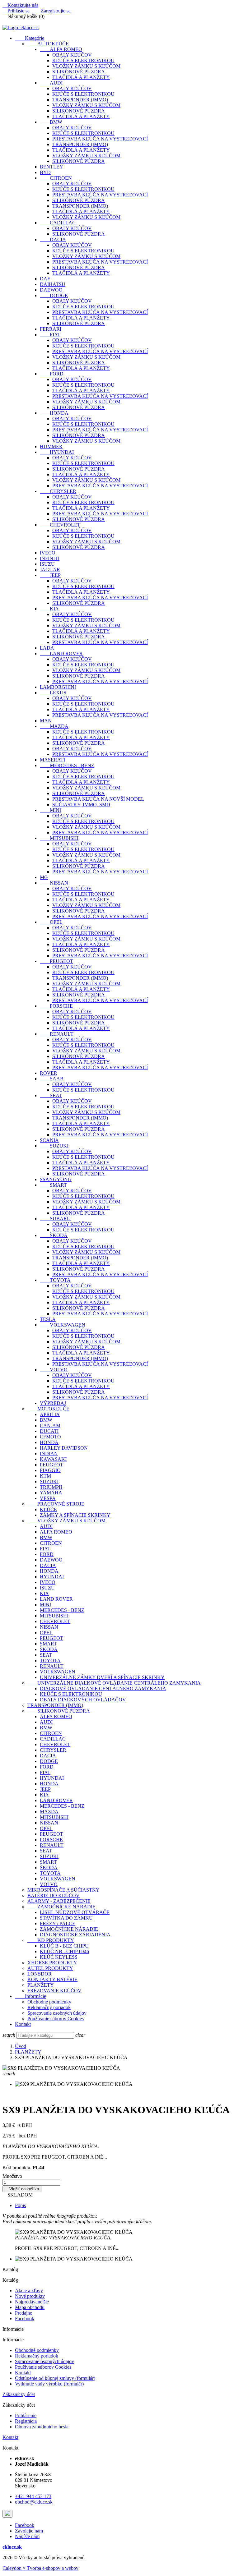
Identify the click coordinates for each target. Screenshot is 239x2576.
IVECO (48, 553)
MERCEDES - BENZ (67, 765)
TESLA (48, 1319)
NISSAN (54, 883)
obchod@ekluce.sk (34, 2502)
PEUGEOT (56, 961)
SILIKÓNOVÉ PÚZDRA (79, 72)
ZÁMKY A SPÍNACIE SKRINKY (75, 1515)
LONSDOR (40, 1974)
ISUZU (47, 564)
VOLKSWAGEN (63, 1325)
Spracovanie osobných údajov (57, 2013)
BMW (51, 122)
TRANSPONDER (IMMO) (80, 100)
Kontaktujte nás (20, 5)
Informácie (30, 1996)
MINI (50, 810)
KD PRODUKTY (51, 1940)
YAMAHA (51, 1493)
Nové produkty (30, 2296)
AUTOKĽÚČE (48, 44)
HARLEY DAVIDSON (64, 1448)
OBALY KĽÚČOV (72, 55)
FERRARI (51, 329)
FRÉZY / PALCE (58, 1923)
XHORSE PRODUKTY (52, 1963)
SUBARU (55, 1219)
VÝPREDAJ (53, 1403)
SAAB (52, 1079)
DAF (45, 279)
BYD (45, 172)
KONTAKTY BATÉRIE (52, 1979)
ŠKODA (54, 1235)
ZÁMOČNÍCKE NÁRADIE (61, 1907)
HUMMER (51, 446)
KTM (45, 1476)
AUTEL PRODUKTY (50, 1968)
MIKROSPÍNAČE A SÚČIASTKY (63, 1890)
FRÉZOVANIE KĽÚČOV (54, 1991)
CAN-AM (50, 1426)
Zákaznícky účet (19, 2394)
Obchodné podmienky (49, 2002)
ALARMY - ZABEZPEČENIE (59, 1901)
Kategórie (30, 38)
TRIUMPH (51, 1487)
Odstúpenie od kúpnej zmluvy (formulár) (55, 2378)
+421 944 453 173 (33, 2496)
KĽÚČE (48, 1509)
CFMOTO (50, 1437)
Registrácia (26, 2421)
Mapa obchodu (30, 2307)
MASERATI (52, 760)
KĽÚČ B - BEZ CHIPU (64, 1946)
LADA (47, 648)
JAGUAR (50, 570)
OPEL (51, 922)
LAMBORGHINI (58, 687)
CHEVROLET (60, 525)
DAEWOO (51, 290)
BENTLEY (52, 167)
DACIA (53, 239)
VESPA (48, 1498)
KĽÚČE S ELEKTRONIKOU (83, 60)
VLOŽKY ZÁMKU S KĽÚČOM (86, 66)
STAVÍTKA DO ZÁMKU (66, 1918)
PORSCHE (56, 1006)
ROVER (49, 1073)
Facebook (25, 2318)
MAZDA (54, 726)
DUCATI (49, 1431)
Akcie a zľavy (29, 2291)
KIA (49, 609)
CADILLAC (58, 223)
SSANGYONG (56, 1179)
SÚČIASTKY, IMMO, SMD (81, 805)
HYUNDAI (57, 452)
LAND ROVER (61, 653)
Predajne (23, 2313)
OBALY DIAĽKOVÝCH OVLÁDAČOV (83, 1700)
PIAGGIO (50, 1470)
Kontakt (23, 2024)
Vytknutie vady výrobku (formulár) (49, 2384)
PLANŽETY (41, 1985)
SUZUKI (54, 1146)
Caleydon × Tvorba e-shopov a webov (40, 2568)
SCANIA (49, 1140)
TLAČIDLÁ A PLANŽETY (81, 77)
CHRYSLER (58, 491)
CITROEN (56, 178)
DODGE (54, 295)
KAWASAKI (53, 1459)
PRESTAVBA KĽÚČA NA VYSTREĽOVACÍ (100, 139)
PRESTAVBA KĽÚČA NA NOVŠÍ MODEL (98, 799)
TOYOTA (55, 1280)
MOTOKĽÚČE (48, 1409)
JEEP (50, 575)
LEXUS (53, 693)
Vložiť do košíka (22, 2189)
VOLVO (54, 1370)
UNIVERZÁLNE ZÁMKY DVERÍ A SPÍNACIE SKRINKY (102, 1677)
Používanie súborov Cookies (56, 2019)
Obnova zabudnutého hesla (42, 2427)
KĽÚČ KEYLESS (59, 1957)
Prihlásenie (26, 2415)
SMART (53, 1185)
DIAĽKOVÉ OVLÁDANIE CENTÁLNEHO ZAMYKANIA (103, 1688)
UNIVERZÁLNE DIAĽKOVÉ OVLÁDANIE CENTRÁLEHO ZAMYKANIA (114, 1683)
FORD (52, 374)
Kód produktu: (17, 2167)
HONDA (54, 413)
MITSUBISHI (59, 838)
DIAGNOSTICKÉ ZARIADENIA (75, 1935)
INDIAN (49, 1454)
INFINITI (50, 558)
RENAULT (57, 1034)
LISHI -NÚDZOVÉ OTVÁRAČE (75, 1912)
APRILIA (50, 1414)
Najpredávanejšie (32, 2302)
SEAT (51, 1095)
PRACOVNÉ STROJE (56, 1504)
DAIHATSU (53, 284)
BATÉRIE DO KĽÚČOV (54, 1895)
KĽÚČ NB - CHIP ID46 (64, 1951)
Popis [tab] (20, 2205)
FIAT (50, 335)
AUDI (51, 83)
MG (44, 877)
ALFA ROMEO (61, 49)
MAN (46, 721)
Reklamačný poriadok (49, 2007)
